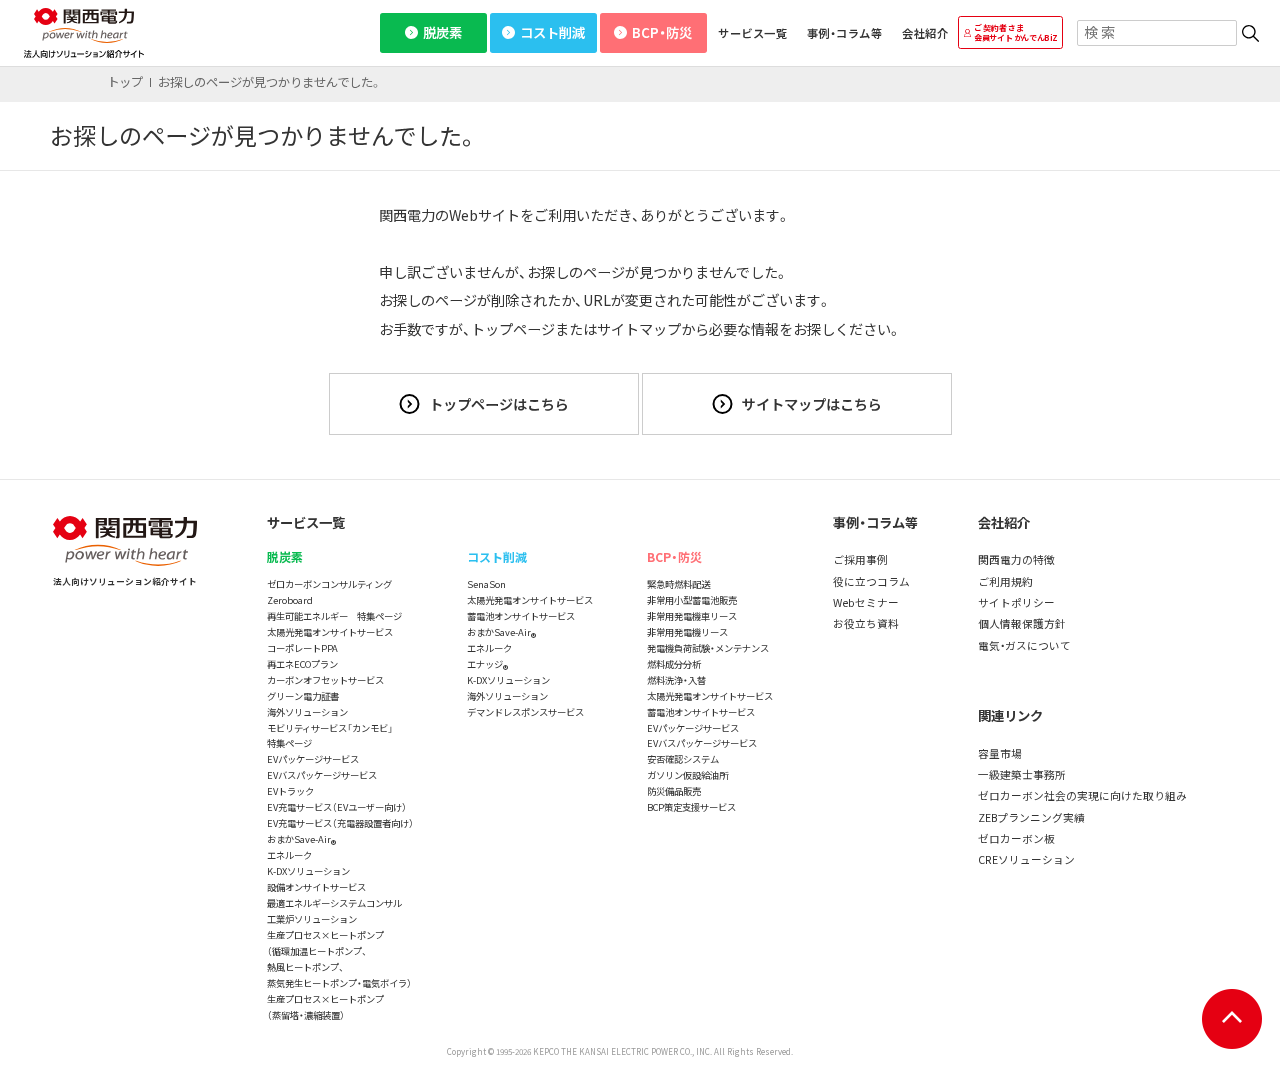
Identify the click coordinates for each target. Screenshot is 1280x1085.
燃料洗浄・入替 (676, 680)
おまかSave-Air (301, 840)
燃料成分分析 (674, 664)
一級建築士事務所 (1022, 774)
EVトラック (290, 791)
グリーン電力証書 (303, 696)
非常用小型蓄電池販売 (692, 600)
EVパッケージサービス (313, 759)
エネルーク (289, 855)
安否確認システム (683, 759)
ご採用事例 (860, 559)
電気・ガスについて (1024, 645)
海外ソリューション (307, 712)
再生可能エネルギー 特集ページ (334, 616)
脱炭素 (442, 32)
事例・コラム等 (844, 33)
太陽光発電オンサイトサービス (330, 632)
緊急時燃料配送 (678, 584)
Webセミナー (866, 602)
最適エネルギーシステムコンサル (334, 903)
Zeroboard (290, 600)
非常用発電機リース (687, 632)
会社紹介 (925, 33)
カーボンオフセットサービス (325, 680)
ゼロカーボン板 (1016, 838)
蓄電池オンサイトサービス (521, 616)
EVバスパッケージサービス (322, 775)
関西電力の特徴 (1016, 559)
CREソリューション (1026, 859)
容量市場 (1000, 753)
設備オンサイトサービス (316, 887)
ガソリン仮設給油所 (687, 775)
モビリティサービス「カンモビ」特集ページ (330, 736)
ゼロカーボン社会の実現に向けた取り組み (1082, 795)
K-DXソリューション (308, 871)
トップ (125, 82)
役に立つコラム (871, 581)
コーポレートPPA (302, 648)
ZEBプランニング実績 (1031, 817)
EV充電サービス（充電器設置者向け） (340, 823)
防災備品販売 (674, 791)
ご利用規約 (1005, 581)
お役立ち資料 (866, 623)
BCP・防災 (662, 32)
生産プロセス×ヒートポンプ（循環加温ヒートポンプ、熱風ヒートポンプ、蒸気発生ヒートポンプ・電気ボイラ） (339, 959)
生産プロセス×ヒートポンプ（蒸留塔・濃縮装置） (325, 1007)
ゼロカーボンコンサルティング (329, 584)
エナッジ (487, 665)
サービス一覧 (752, 33)
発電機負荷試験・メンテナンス (708, 648)
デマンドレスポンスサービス (525, 712)
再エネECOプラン (302, 664)
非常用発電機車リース (692, 616)
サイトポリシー (1016, 602)
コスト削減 (552, 32)
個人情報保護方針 (1022, 623)
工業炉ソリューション (312, 919)
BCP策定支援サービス (691, 807)
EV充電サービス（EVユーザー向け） (337, 807)
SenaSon (486, 584)
